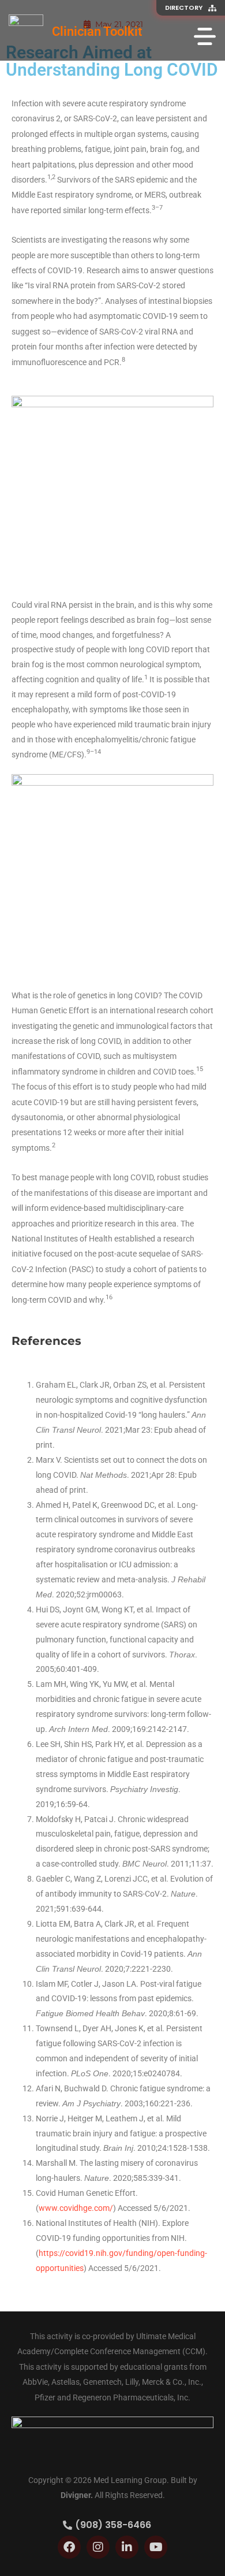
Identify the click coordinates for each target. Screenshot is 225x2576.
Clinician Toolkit (97, 31)
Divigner (76, 2495)
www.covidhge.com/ (76, 2208)
